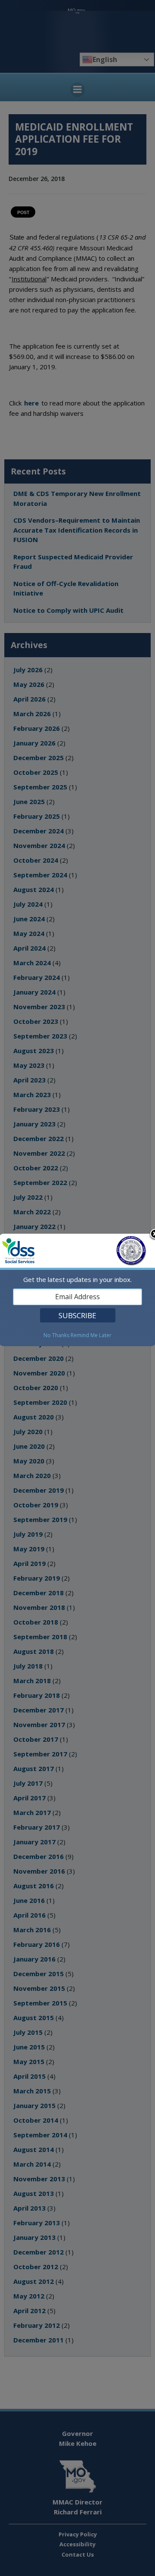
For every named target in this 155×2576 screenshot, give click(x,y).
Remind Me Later (91, 1335)
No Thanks (56, 1335)
